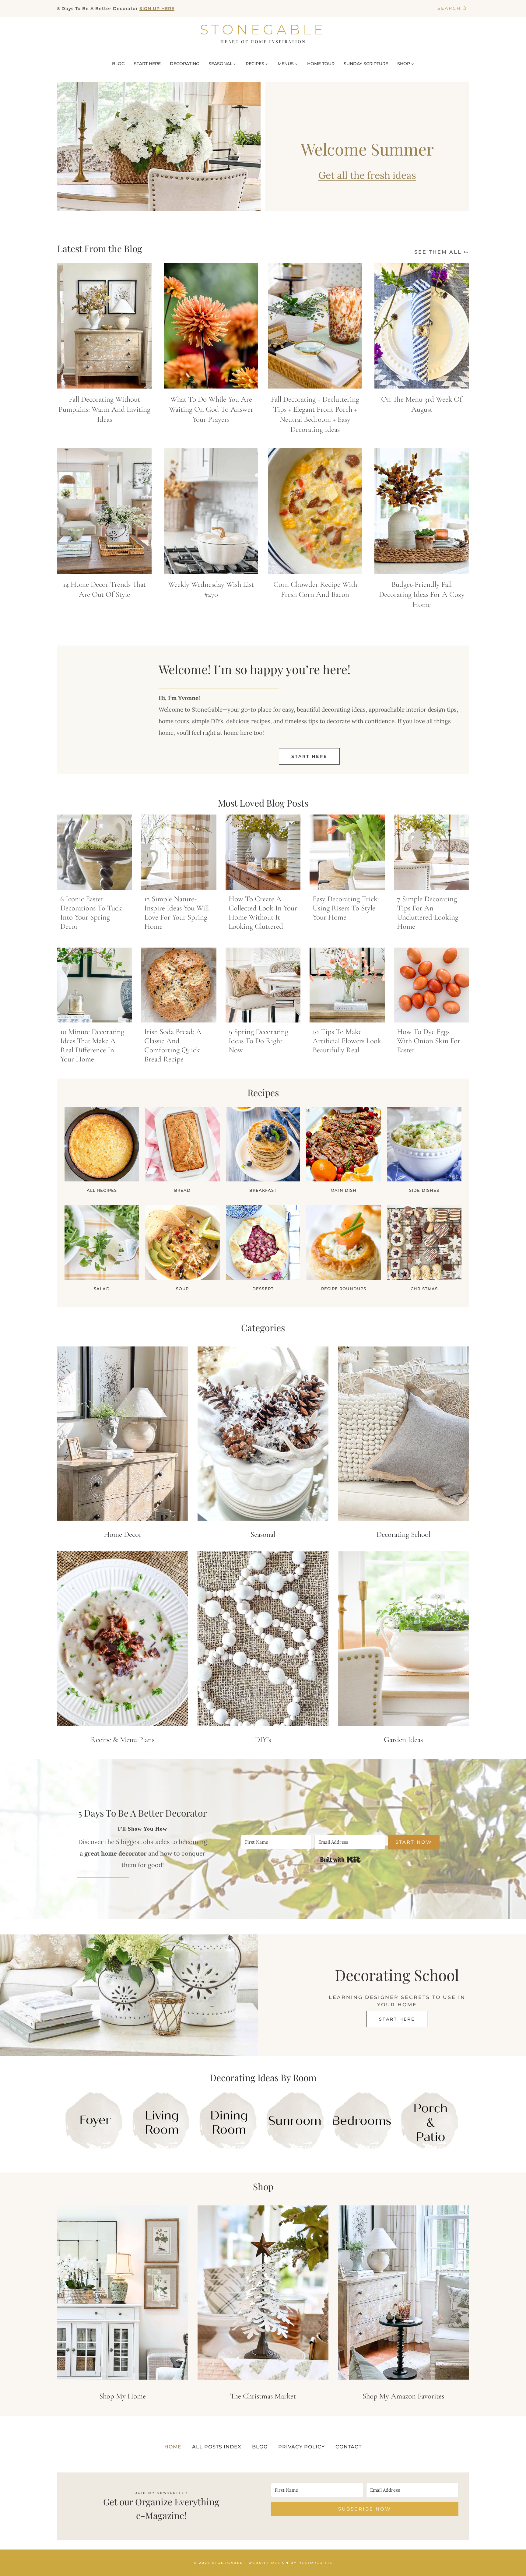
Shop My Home (123, 2396)
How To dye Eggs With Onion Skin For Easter (429, 1041)
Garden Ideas (403, 1740)
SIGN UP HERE (157, 9)
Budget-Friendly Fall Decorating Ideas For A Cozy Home (422, 594)
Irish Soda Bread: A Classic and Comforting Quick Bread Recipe (173, 1045)
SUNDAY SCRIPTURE (366, 64)
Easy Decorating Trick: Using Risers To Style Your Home (346, 908)
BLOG (118, 64)
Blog (260, 2447)
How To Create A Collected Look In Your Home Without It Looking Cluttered (263, 913)
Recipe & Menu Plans (123, 1740)
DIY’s (263, 1740)
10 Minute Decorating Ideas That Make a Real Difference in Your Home (92, 1045)
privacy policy (302, 2447)
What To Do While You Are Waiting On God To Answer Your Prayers (211, 409)
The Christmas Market (263, 2396)
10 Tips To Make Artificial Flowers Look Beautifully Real (347, 1041)
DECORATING (185, 64)
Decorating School (403, 1534)
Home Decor (123, 1534)
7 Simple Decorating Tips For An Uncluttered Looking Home (428, 913)
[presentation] (104, 326)
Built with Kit (340, 1860)
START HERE (147, 64)
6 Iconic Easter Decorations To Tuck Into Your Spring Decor (91, 913)
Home (173, 2447)
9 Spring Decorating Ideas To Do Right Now (258, 1041)
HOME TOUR (321, 64)
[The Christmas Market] (263, 2293)
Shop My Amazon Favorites (403, 2396)
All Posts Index (217, 2447)
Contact (349, 2447)
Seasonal (263, 1534)
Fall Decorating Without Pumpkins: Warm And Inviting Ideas (104, 409)
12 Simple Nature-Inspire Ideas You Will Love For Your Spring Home (177, 913)
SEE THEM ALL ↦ (442, 252)
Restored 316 (316, 2562)
